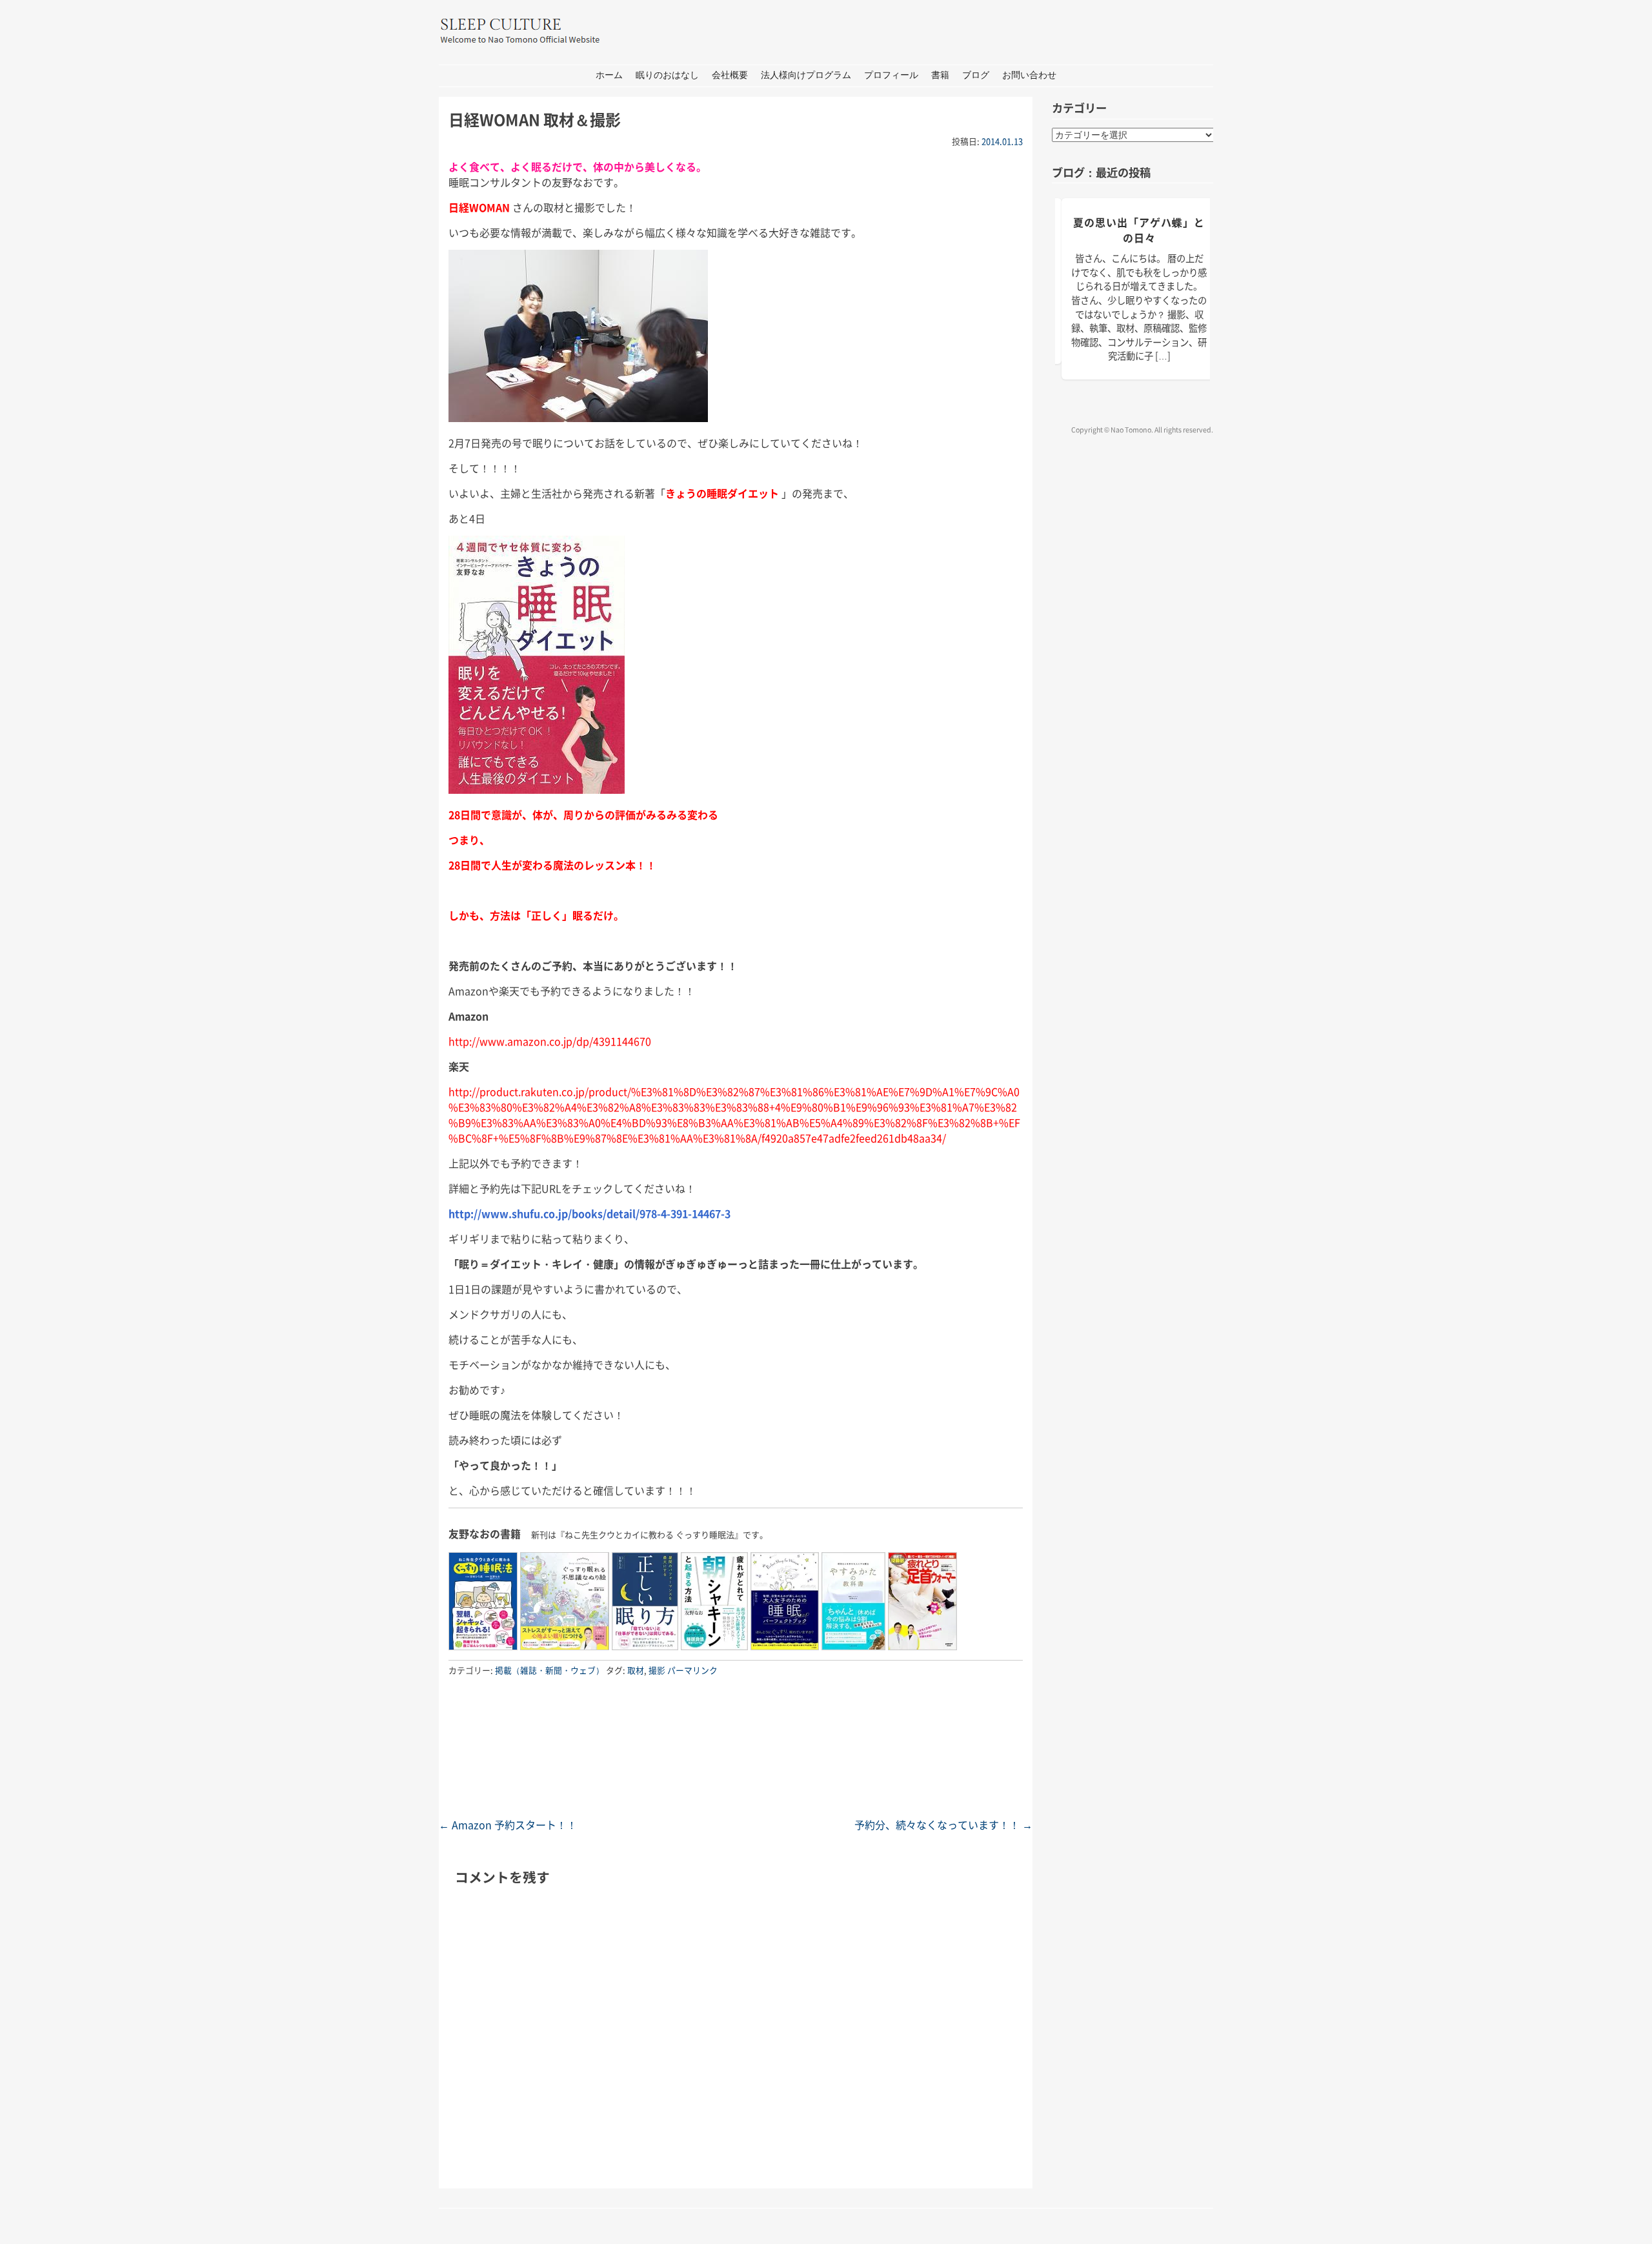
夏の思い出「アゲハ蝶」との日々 (1139, 230)
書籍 (940, 75)
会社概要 (730, 75)
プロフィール (891, 75)
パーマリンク (692, 1670)
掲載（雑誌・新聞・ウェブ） (549, 1670)
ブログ (976, 75)
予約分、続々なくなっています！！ (943, 1825)
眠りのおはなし (667, 75)
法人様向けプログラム (806, 75)
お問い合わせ (1029, 75)
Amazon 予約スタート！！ (508, 1825)
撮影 (657, 1670)
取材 (636, 1670)
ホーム (609, 75)
